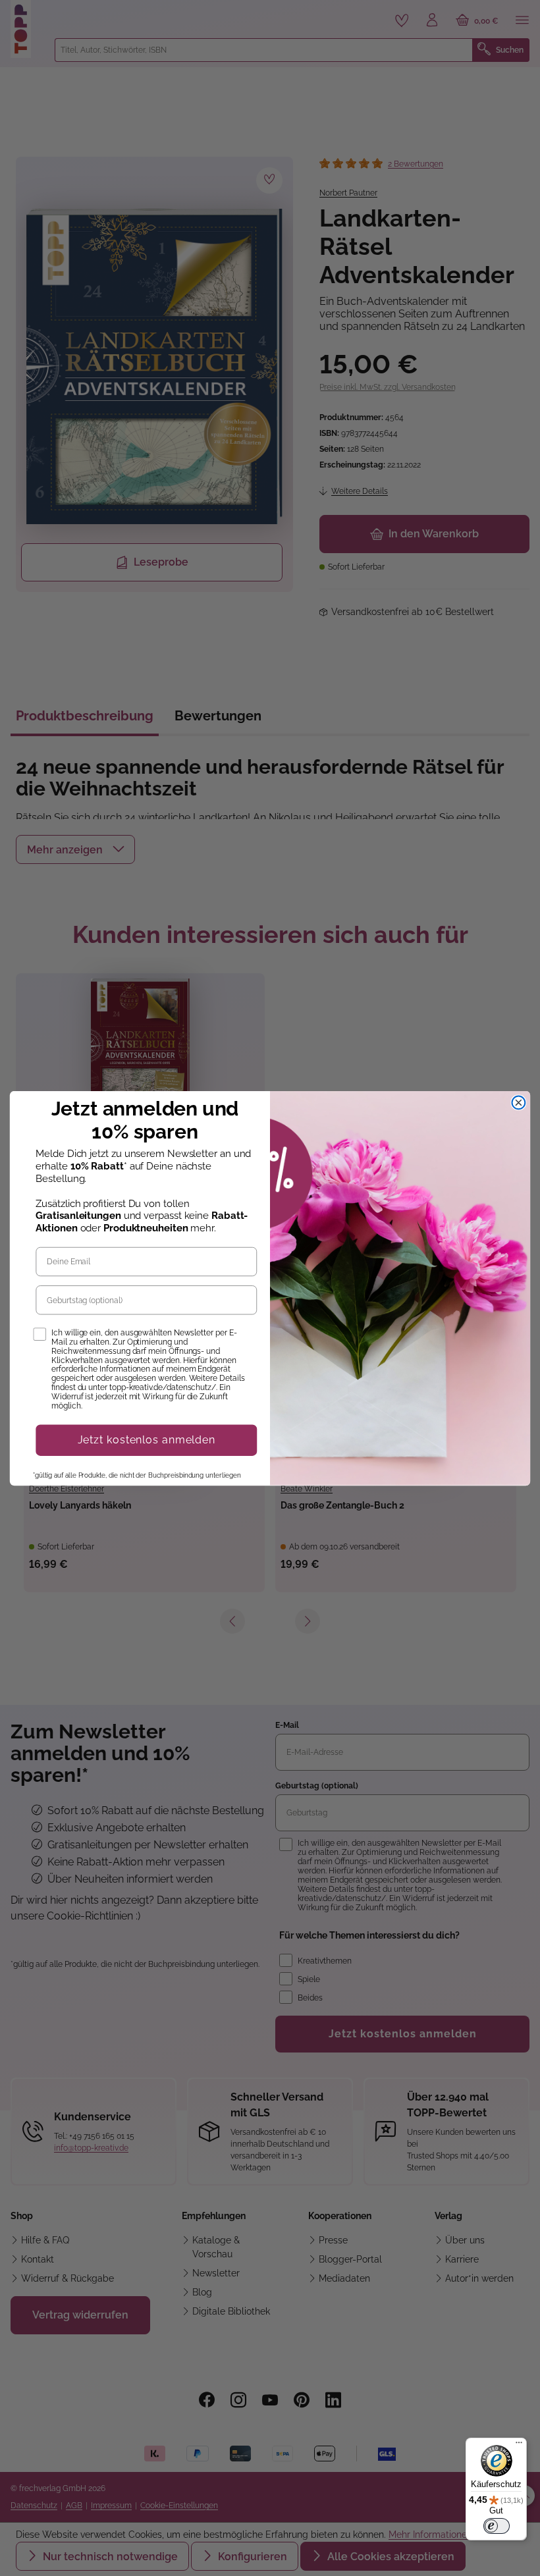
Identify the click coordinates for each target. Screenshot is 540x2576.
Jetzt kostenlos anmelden (147, 1440)
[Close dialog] (519, 1102)
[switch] (497, 2526)
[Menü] (519, 2446)
